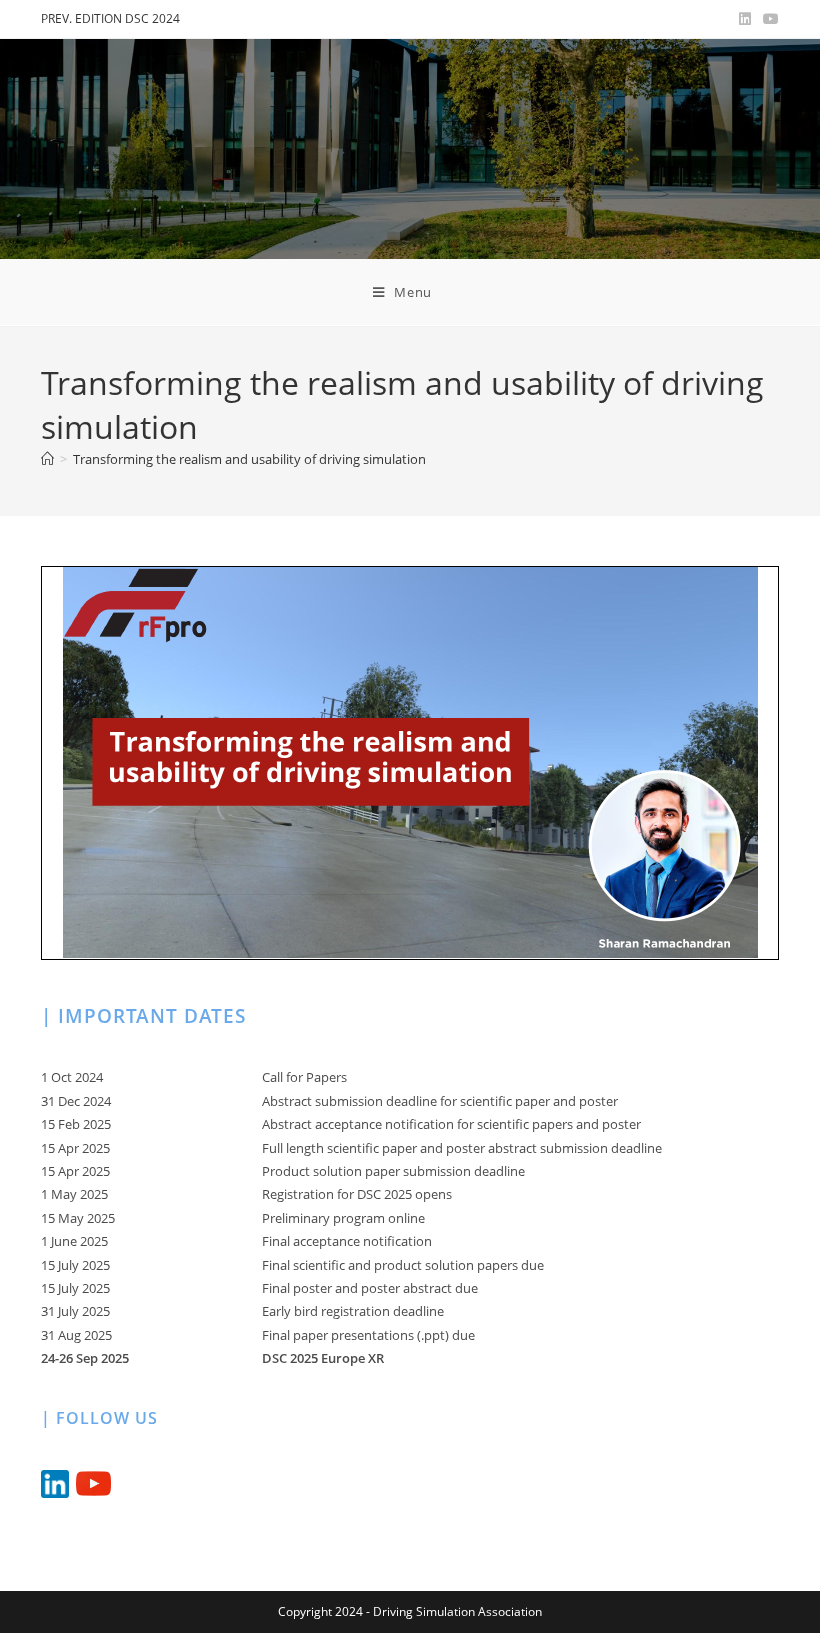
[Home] (47, 459)
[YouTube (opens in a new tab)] (768, 19)
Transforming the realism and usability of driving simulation (249, 459)
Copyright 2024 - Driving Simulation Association (410, 1611)
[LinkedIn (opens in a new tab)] (745, 19)
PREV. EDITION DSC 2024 (110, 18)
